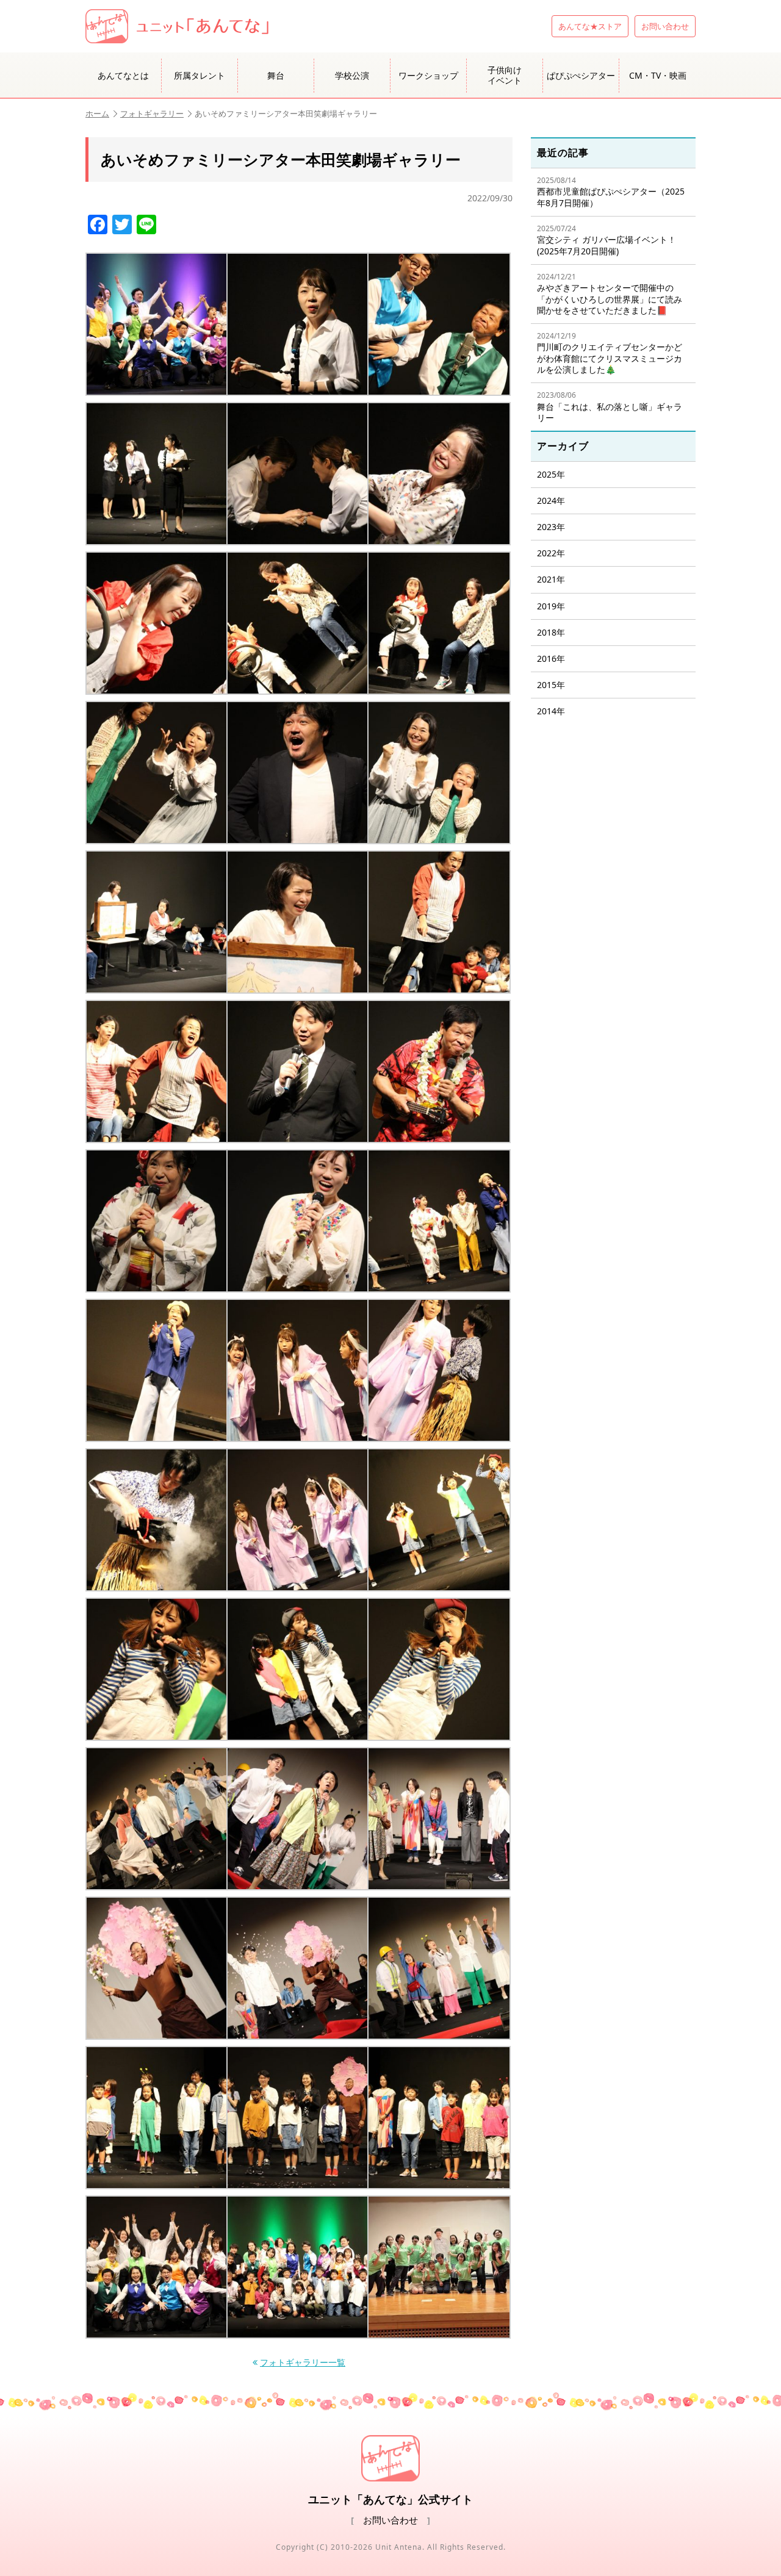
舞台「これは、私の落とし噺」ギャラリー (610, 407)
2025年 (551, 474)
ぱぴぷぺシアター (581, 75)
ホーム (97, 113)
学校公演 (352, 75)
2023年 (551, 527)
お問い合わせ (665, 26)
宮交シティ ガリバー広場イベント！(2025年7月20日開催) (606, 240)
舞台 (276, 75)
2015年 (551, 685)
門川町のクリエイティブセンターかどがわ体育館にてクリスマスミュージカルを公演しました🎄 (610, 353)
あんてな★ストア (590, 26)
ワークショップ (428, 75)
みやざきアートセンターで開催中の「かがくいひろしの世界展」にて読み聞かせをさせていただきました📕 (610, 294)
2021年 (551, 579)
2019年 (551, 606)
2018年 (551, 632)
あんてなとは (123, 75)
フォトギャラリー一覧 (303, 2363)
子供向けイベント (505, 75)
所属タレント (200, 75)
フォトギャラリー (152, 113)
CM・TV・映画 (658, 75)
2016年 (551, 658)
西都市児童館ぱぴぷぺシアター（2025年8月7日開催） (611, 192)
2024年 (551, 500)
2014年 (551, 711)
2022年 (551, 553)
